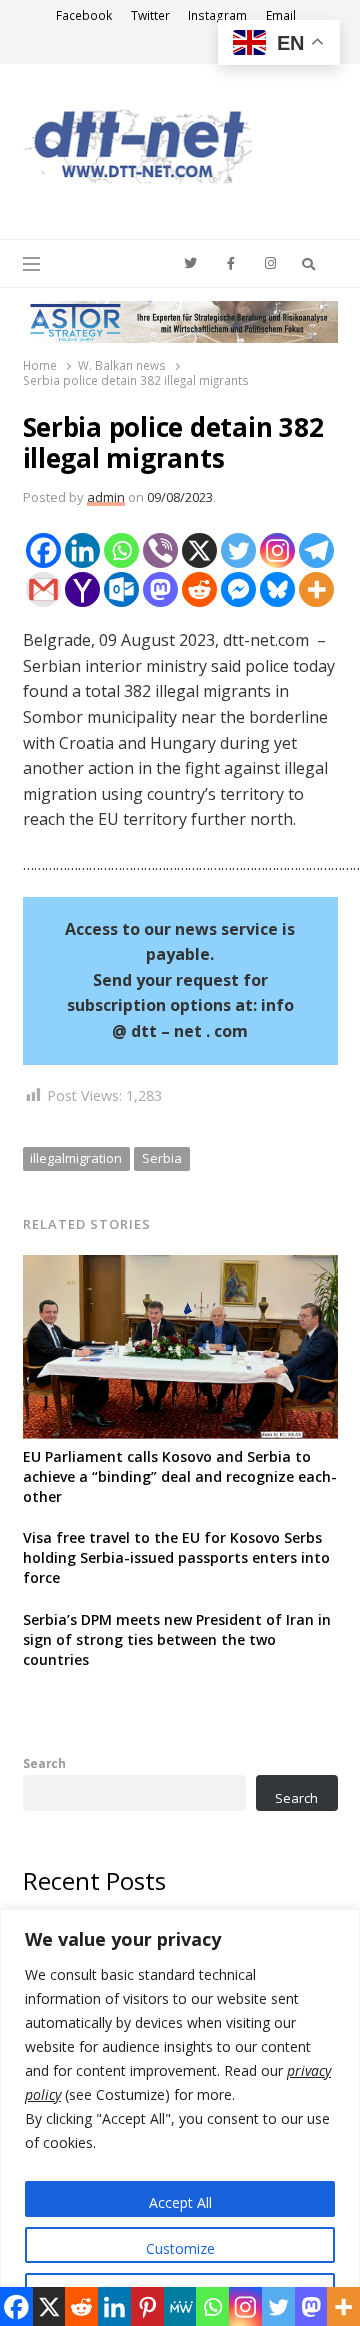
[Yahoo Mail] (82, 589)
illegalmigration (76, 1158)
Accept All (180, 2202)
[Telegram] (316, 550)
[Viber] (160, 550)
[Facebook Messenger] (238, 589)
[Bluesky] (277, 589)
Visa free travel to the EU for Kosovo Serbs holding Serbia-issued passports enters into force (176, 1557)
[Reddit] (199, 589)
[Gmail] (43, 589)
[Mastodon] (160, 589)
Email (281, 15)
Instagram (217, 15)
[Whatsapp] (121, 550)
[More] (316, 589)
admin (106, 497)
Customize (180, 2248)
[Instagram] (277, 550)
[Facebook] (43, 550)
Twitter (150, 15)
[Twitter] (238, 550)
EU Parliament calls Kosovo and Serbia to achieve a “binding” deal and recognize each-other (180, 1476)
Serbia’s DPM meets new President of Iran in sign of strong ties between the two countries (177, 1639)
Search (44, 1763)
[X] (199, 550)
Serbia (162, 1158)
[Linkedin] (82, 550)
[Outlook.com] (121, 589)
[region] (180, 2117)
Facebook (84, 15)
